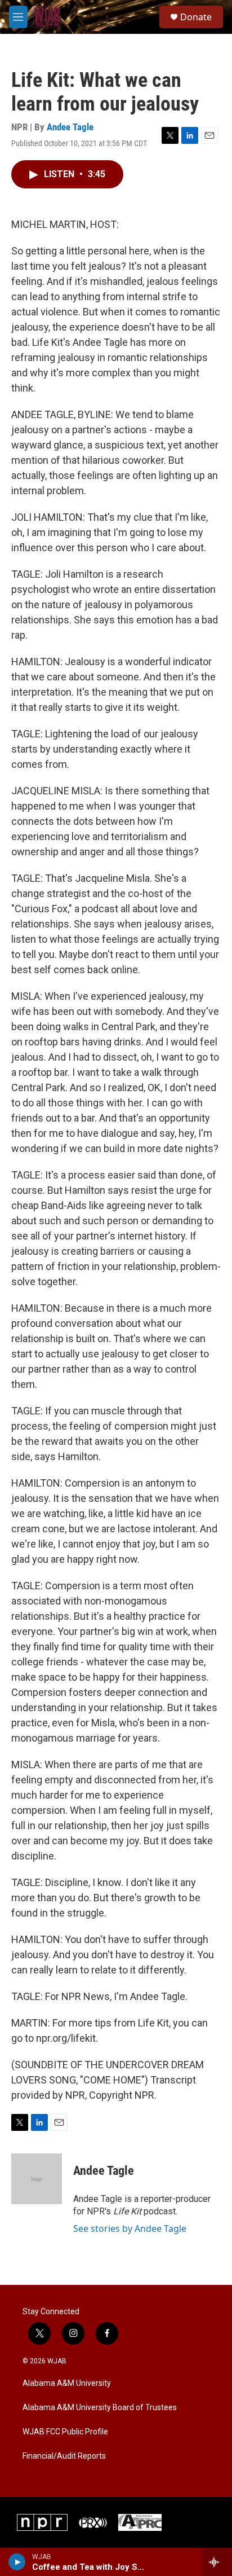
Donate (196, 17)
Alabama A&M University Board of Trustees (100, 2408)
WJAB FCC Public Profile (65, 2432)
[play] (17, 2562)
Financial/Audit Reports (64, 2456)
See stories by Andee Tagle (130, 2228)
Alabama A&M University (67, 2383)
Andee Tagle (70, 127)
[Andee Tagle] (37, 2179)
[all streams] (217, 2562)
